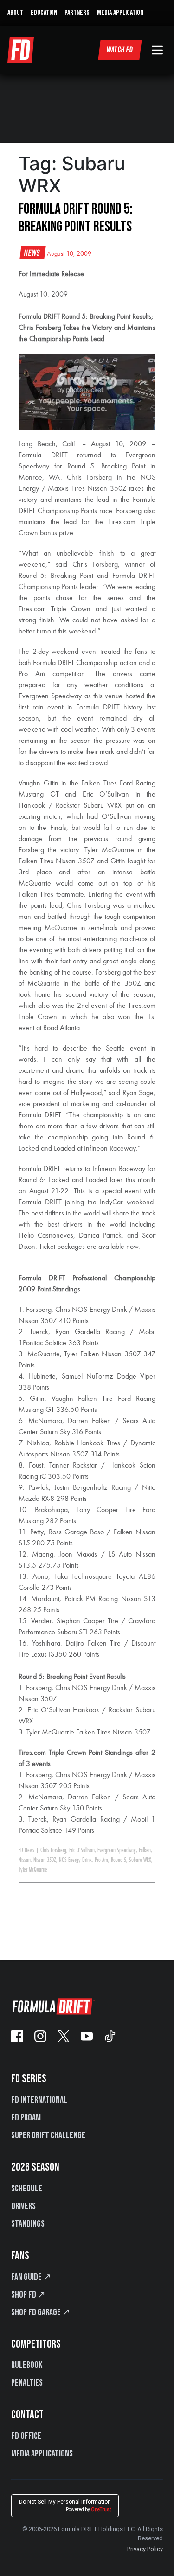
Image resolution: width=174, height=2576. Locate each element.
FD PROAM (26, 2118)
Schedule (27, 2189)
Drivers (23, 2206)
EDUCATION (44, 13)
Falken (145, 1850)
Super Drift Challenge (48, 2135)
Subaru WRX (140, 1860)
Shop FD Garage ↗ (41, 2312)
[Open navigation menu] (157, 50)
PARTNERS (77, 13)
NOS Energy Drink (75, 1860)
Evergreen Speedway (117, 1850)
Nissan (25, 1860)
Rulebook (27, 2365)
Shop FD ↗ (28, 2295)
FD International (39, 2100)
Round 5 (119, 1860)
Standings (28, 2224)
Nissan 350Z (45, 1860)
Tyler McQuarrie (33, 1870)
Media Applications (42, 2454)
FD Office (26, 2436)
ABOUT (15, 13)
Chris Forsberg (53, 1850)
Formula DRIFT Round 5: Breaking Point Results (76, 218)
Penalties (27, 2383)
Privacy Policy (145, 2549)
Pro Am (101, 1860)
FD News (26, 1850)
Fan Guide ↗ (31, 2277)
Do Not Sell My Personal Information (65, 2505)
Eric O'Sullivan (82, 1850)
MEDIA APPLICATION (120, 13)
